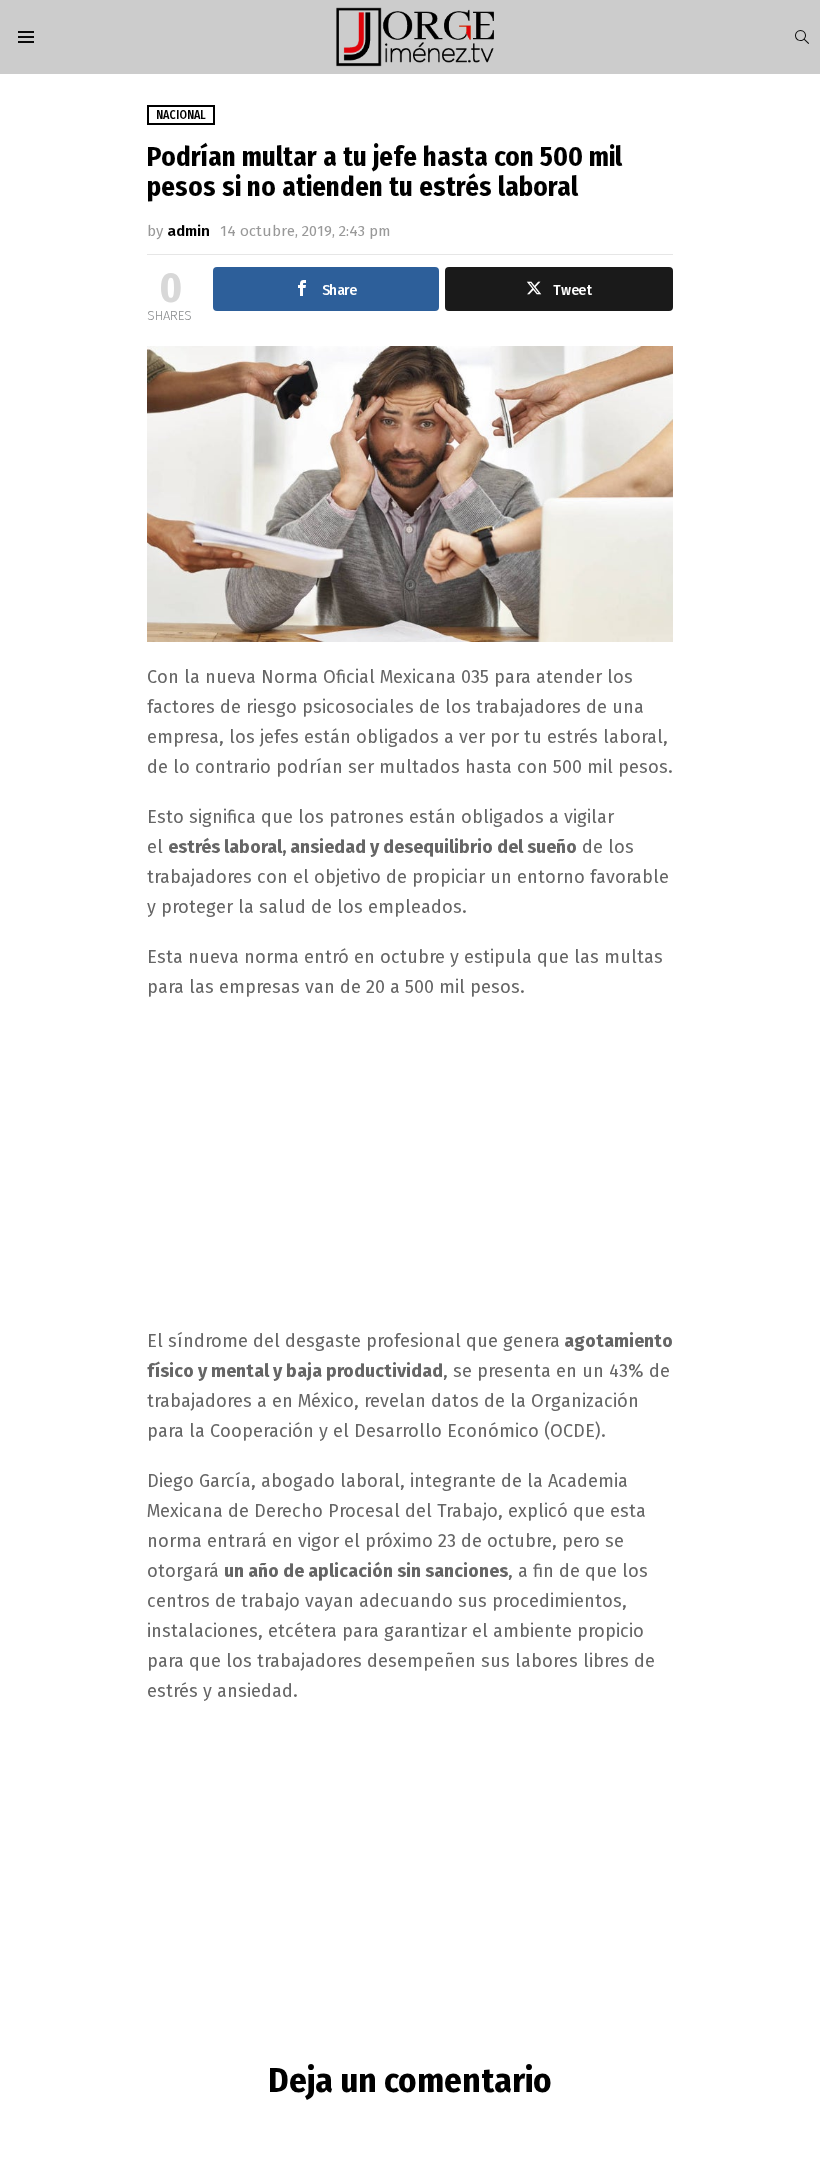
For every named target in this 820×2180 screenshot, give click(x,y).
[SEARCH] (802, 37)
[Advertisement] (410, 1162)
